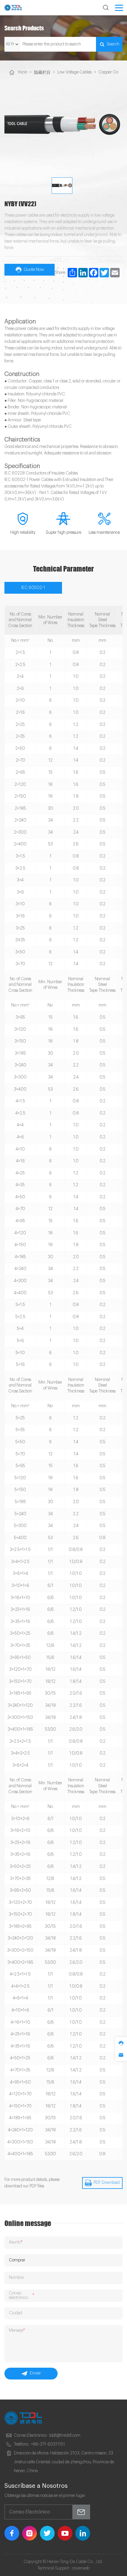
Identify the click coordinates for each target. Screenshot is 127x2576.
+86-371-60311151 (48, 2444)
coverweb (81, 2568)
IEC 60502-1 (33, 588)
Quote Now (34, 270)
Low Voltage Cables (74, 72)
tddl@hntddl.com (65, 2436)
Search (113, 44)
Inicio (23, 72)
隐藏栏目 (42, 73)
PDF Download (107, 2183)
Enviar (35, 2373)
